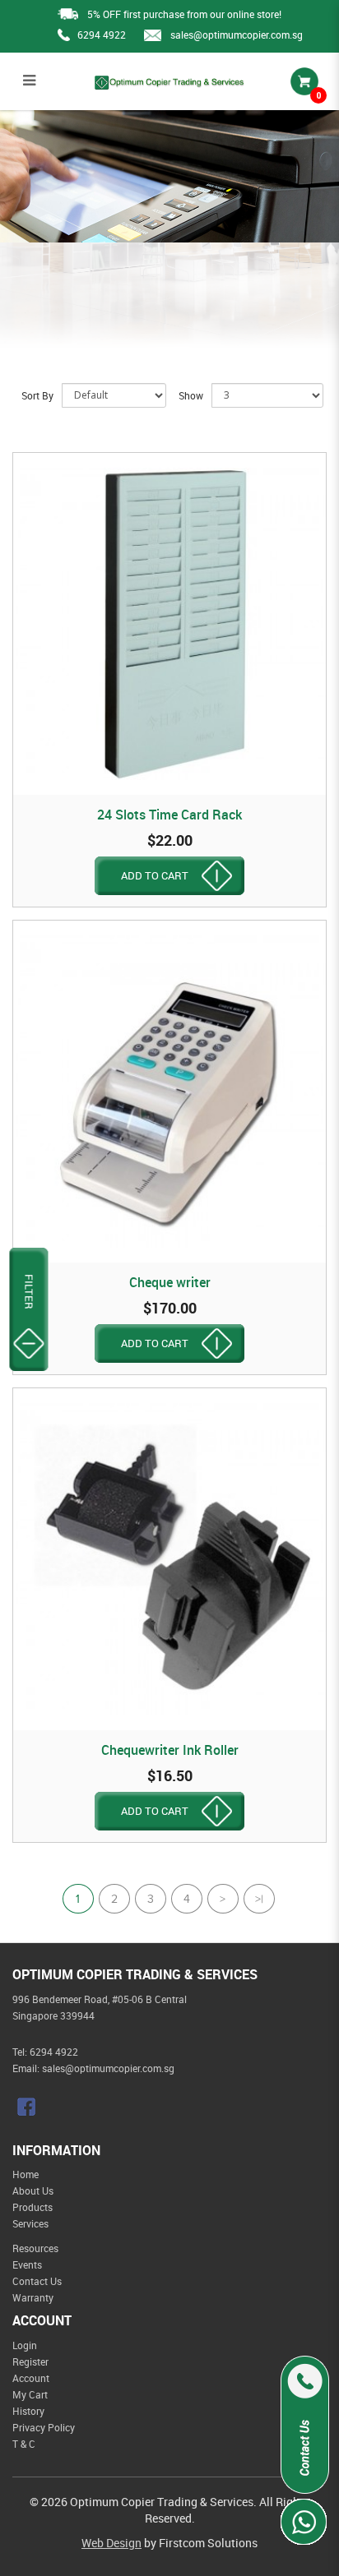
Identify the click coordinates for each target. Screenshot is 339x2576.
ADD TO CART (155, 875)
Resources (35, 2248)
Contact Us (37, 2281)
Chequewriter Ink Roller (170, 1750)
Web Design (111, 2543)
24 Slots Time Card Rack (169, 815)
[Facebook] (28, 2107)
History (28, 2411)
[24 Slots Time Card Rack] (169, 624)
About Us (33, 2191)
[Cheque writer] (169, 1092)
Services (30, 2223)
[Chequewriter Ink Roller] (169, 1559)
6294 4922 (102, 35)
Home (26, 2174)
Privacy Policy (44, 2427)
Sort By (37, 395)
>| (259, 1901)
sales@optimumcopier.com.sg (237, 35)
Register (30, 2361)
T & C (24, 2444)
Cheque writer (170, 1282)
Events (27, 2264)
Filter (29, 1292)
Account (31, 2378)
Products (33, 2207)
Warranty (33, 2297)
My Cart (30, 2394)
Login (25, 2345)
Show (191, 395)
